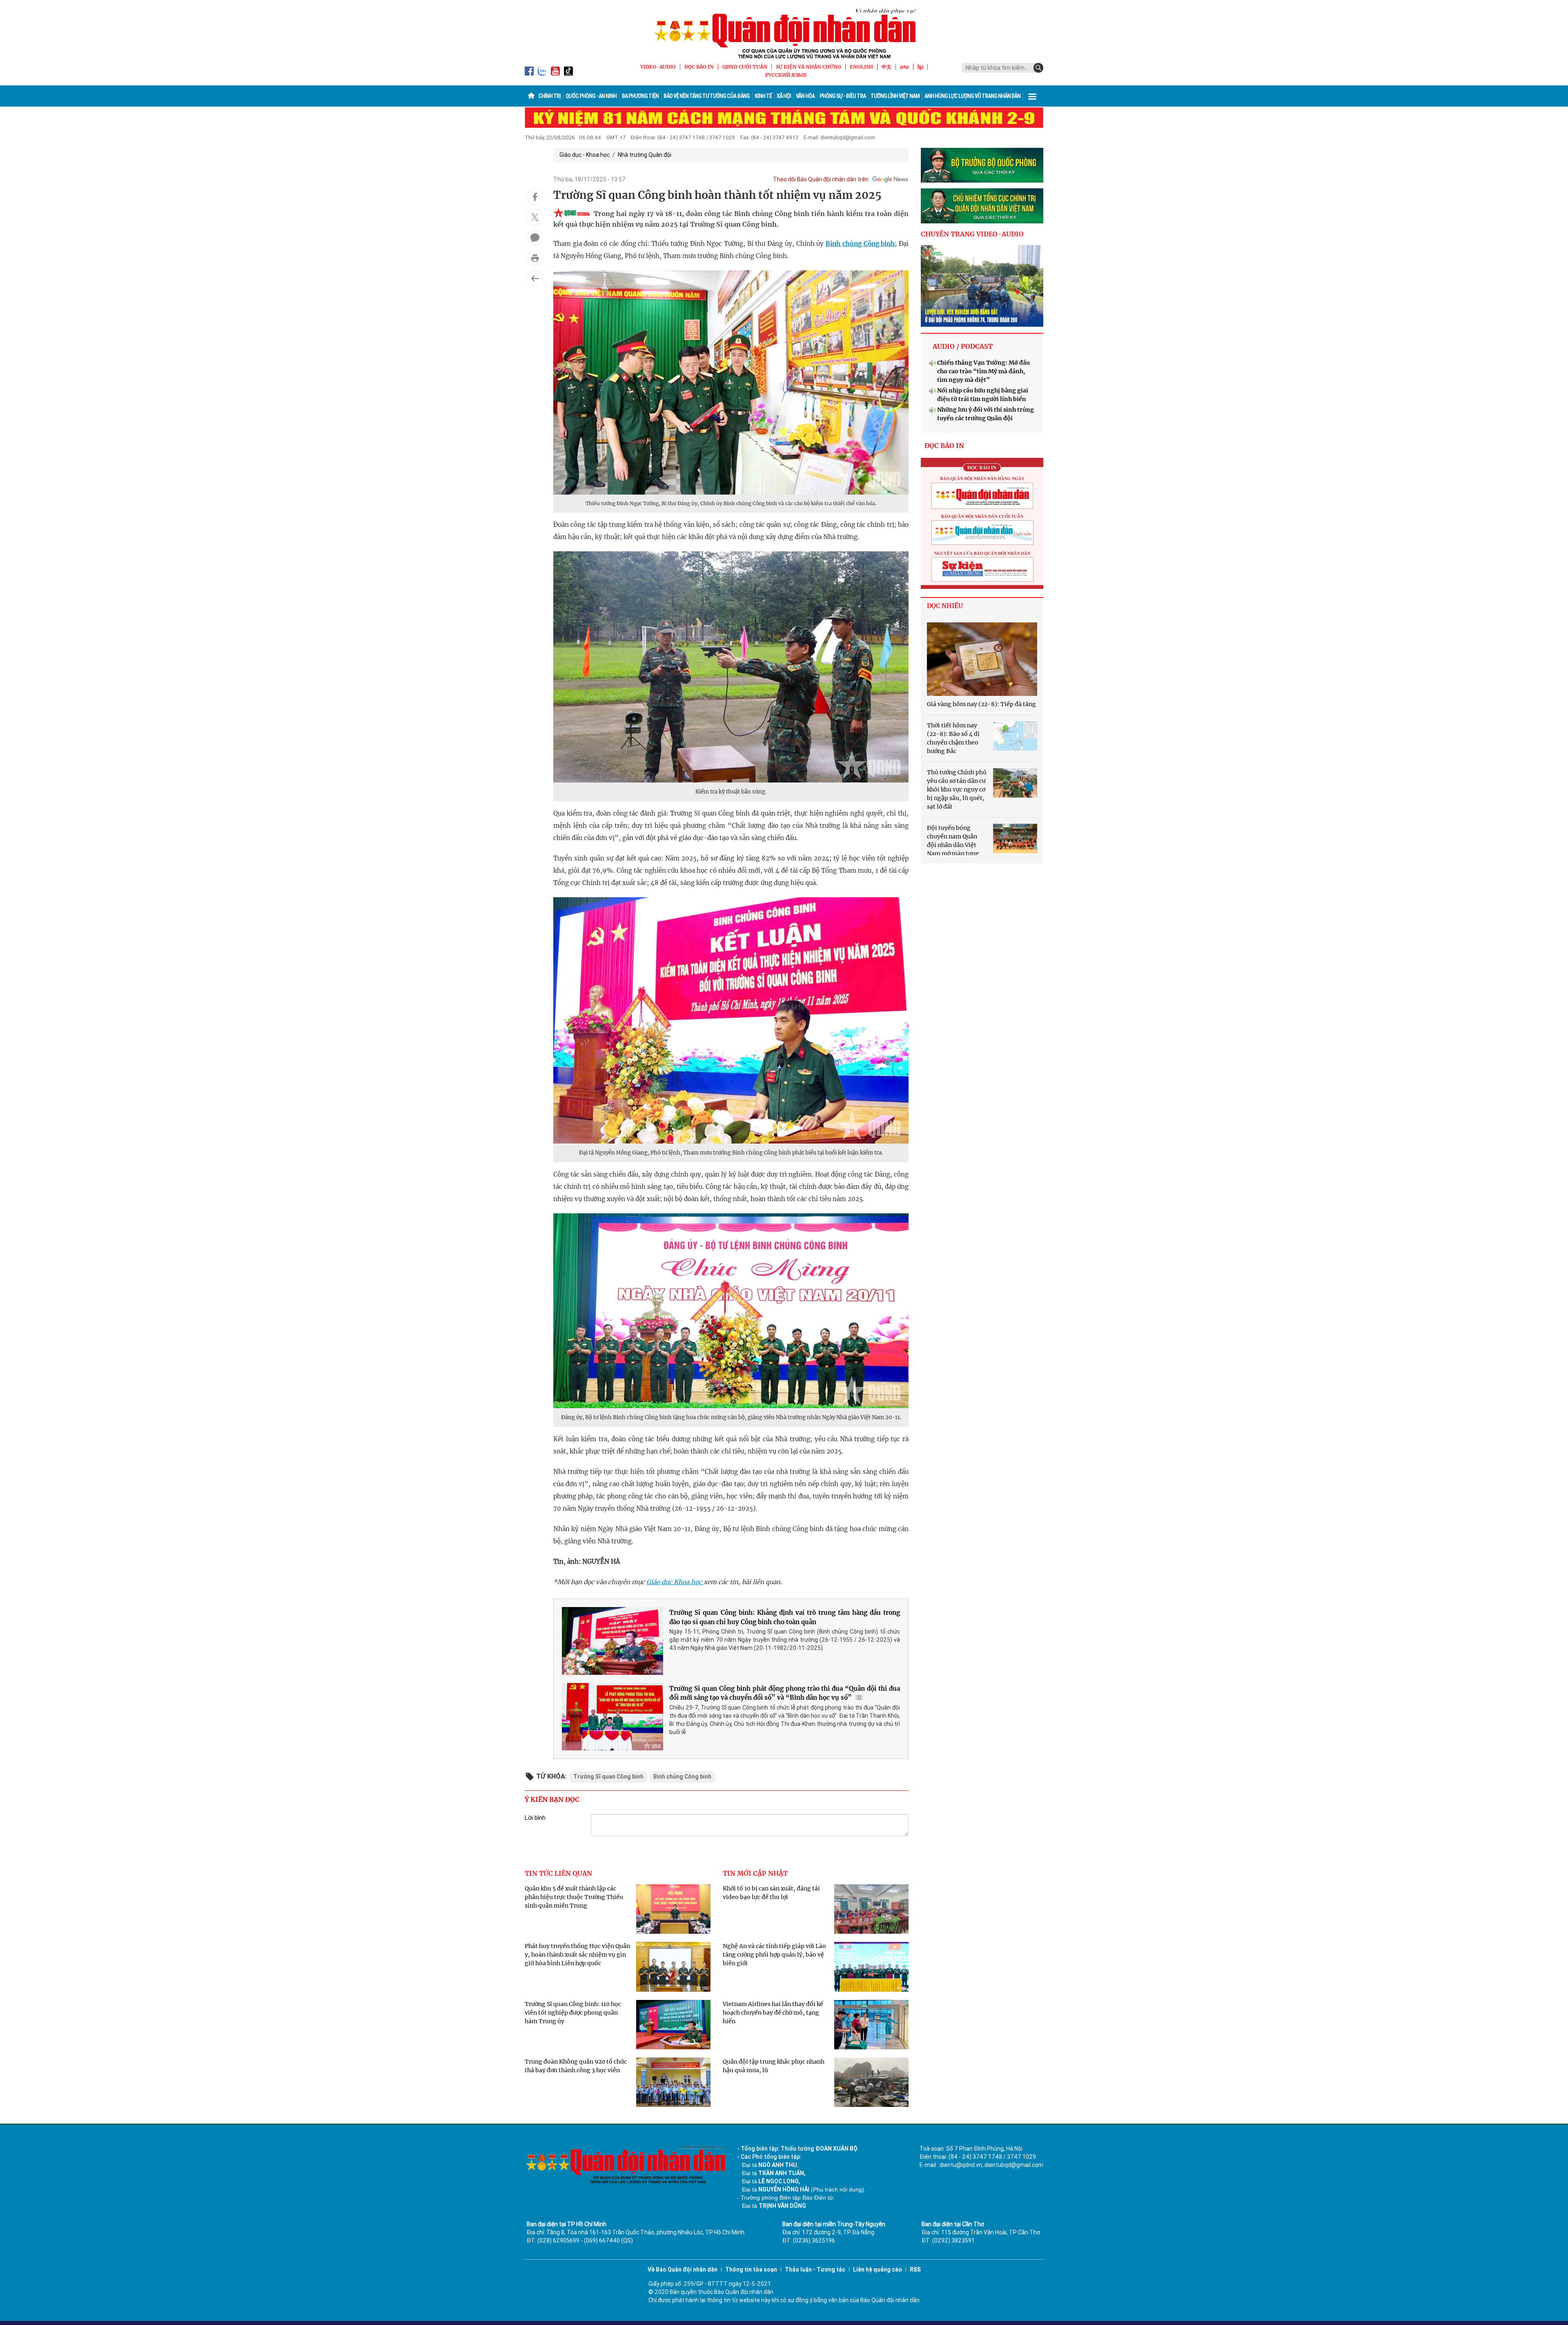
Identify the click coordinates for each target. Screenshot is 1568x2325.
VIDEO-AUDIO (658, 67)
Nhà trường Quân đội (645, 155)
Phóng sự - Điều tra (843, 96)
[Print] (535, 258)
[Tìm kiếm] (1038, 68)
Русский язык (786, 75)
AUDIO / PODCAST (963, 346)
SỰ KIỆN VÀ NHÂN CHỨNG (808, 67)
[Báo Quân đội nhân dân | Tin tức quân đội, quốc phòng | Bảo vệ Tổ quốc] (784, 33)
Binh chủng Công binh (860, 244)
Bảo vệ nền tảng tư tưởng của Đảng (707, 96)
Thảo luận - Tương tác (815, 2269)
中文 (886, 67)
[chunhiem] (982, 206)
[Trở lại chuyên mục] (535, 279)
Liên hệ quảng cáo (878, 2269)
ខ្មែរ (920, 67)
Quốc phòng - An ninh (591, 96)
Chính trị (549, 96)
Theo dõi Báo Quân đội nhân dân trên (821, 179)
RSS (915, 2269)
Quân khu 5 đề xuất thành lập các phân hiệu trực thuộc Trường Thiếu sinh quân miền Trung (574, 1897)
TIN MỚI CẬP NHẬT (755, 1873)
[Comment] (535, 238)
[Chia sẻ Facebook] (535, 197)
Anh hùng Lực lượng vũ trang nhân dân (972, 96)
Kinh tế (763, 96)
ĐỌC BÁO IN (699, 67)
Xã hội (784, 96)
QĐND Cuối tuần (745, 67)
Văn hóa (805, 96)
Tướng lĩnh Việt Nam (895, 96)
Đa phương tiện (640, 96)
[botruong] (982, 165)
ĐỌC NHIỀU (945, 606)
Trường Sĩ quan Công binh (608, 1777)
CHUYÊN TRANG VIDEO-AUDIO (972, 234)
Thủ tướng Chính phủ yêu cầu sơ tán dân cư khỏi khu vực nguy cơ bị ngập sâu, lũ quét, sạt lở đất (957, 789)
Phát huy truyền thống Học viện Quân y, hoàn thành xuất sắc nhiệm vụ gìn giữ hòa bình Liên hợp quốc (577, 1955)
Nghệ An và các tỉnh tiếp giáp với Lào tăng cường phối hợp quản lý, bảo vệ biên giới (774, 1955)
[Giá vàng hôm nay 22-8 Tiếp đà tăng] (982, 659)
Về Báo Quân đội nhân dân (683, 2269)
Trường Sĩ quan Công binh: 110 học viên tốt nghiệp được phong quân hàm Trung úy (573, 2013)
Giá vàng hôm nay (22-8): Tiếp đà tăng (981, 704)
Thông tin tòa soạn (751, 2269)
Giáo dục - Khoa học (585, 155)
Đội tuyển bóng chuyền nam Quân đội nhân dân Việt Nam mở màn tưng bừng (953, 845)
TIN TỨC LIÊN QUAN (558, 1873)
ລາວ (904, 67)
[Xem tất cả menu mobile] (1032, 96)
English (861, 67)
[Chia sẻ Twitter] (535, 217)
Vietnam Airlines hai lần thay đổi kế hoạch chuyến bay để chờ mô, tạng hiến (773, 2013)
